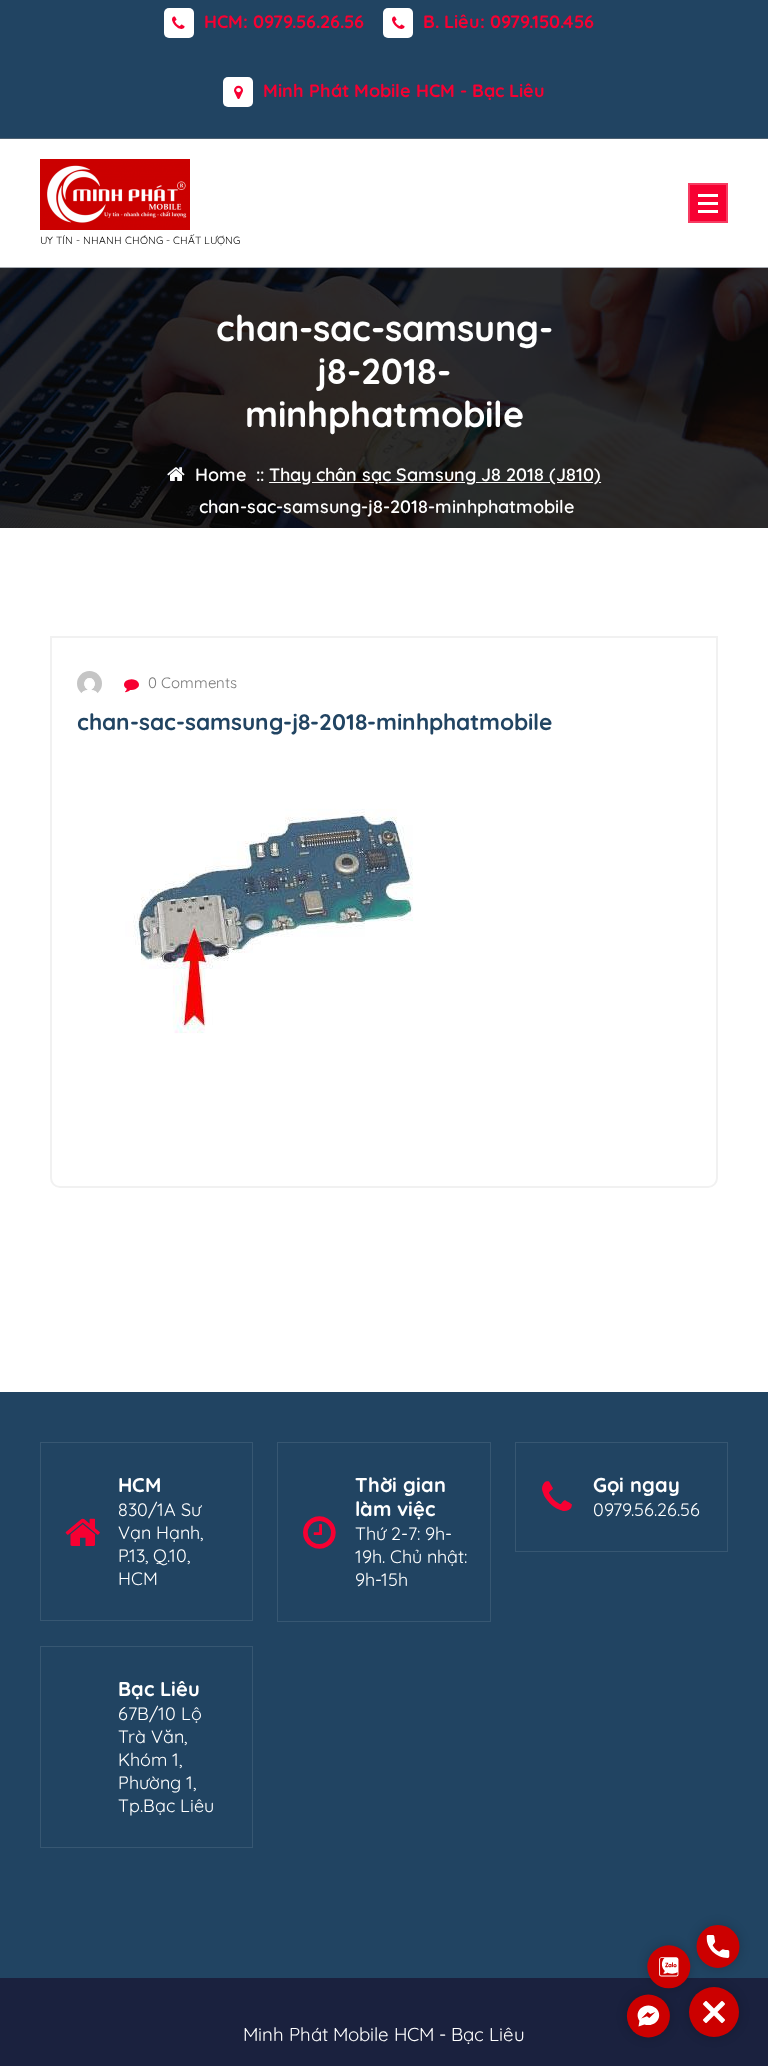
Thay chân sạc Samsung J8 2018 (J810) (435, 474)
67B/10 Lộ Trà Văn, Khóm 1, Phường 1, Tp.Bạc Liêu (166, 1759)
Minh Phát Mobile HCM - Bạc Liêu (404, 91)
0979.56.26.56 (646, 1509)
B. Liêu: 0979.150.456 (508, 22)
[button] (714, 2012)
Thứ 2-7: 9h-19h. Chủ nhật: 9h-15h (411, 1556)
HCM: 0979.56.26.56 (284, 22)
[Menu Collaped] (708, 203)
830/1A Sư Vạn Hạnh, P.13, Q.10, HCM (160, 1544)
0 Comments (190, 682)
